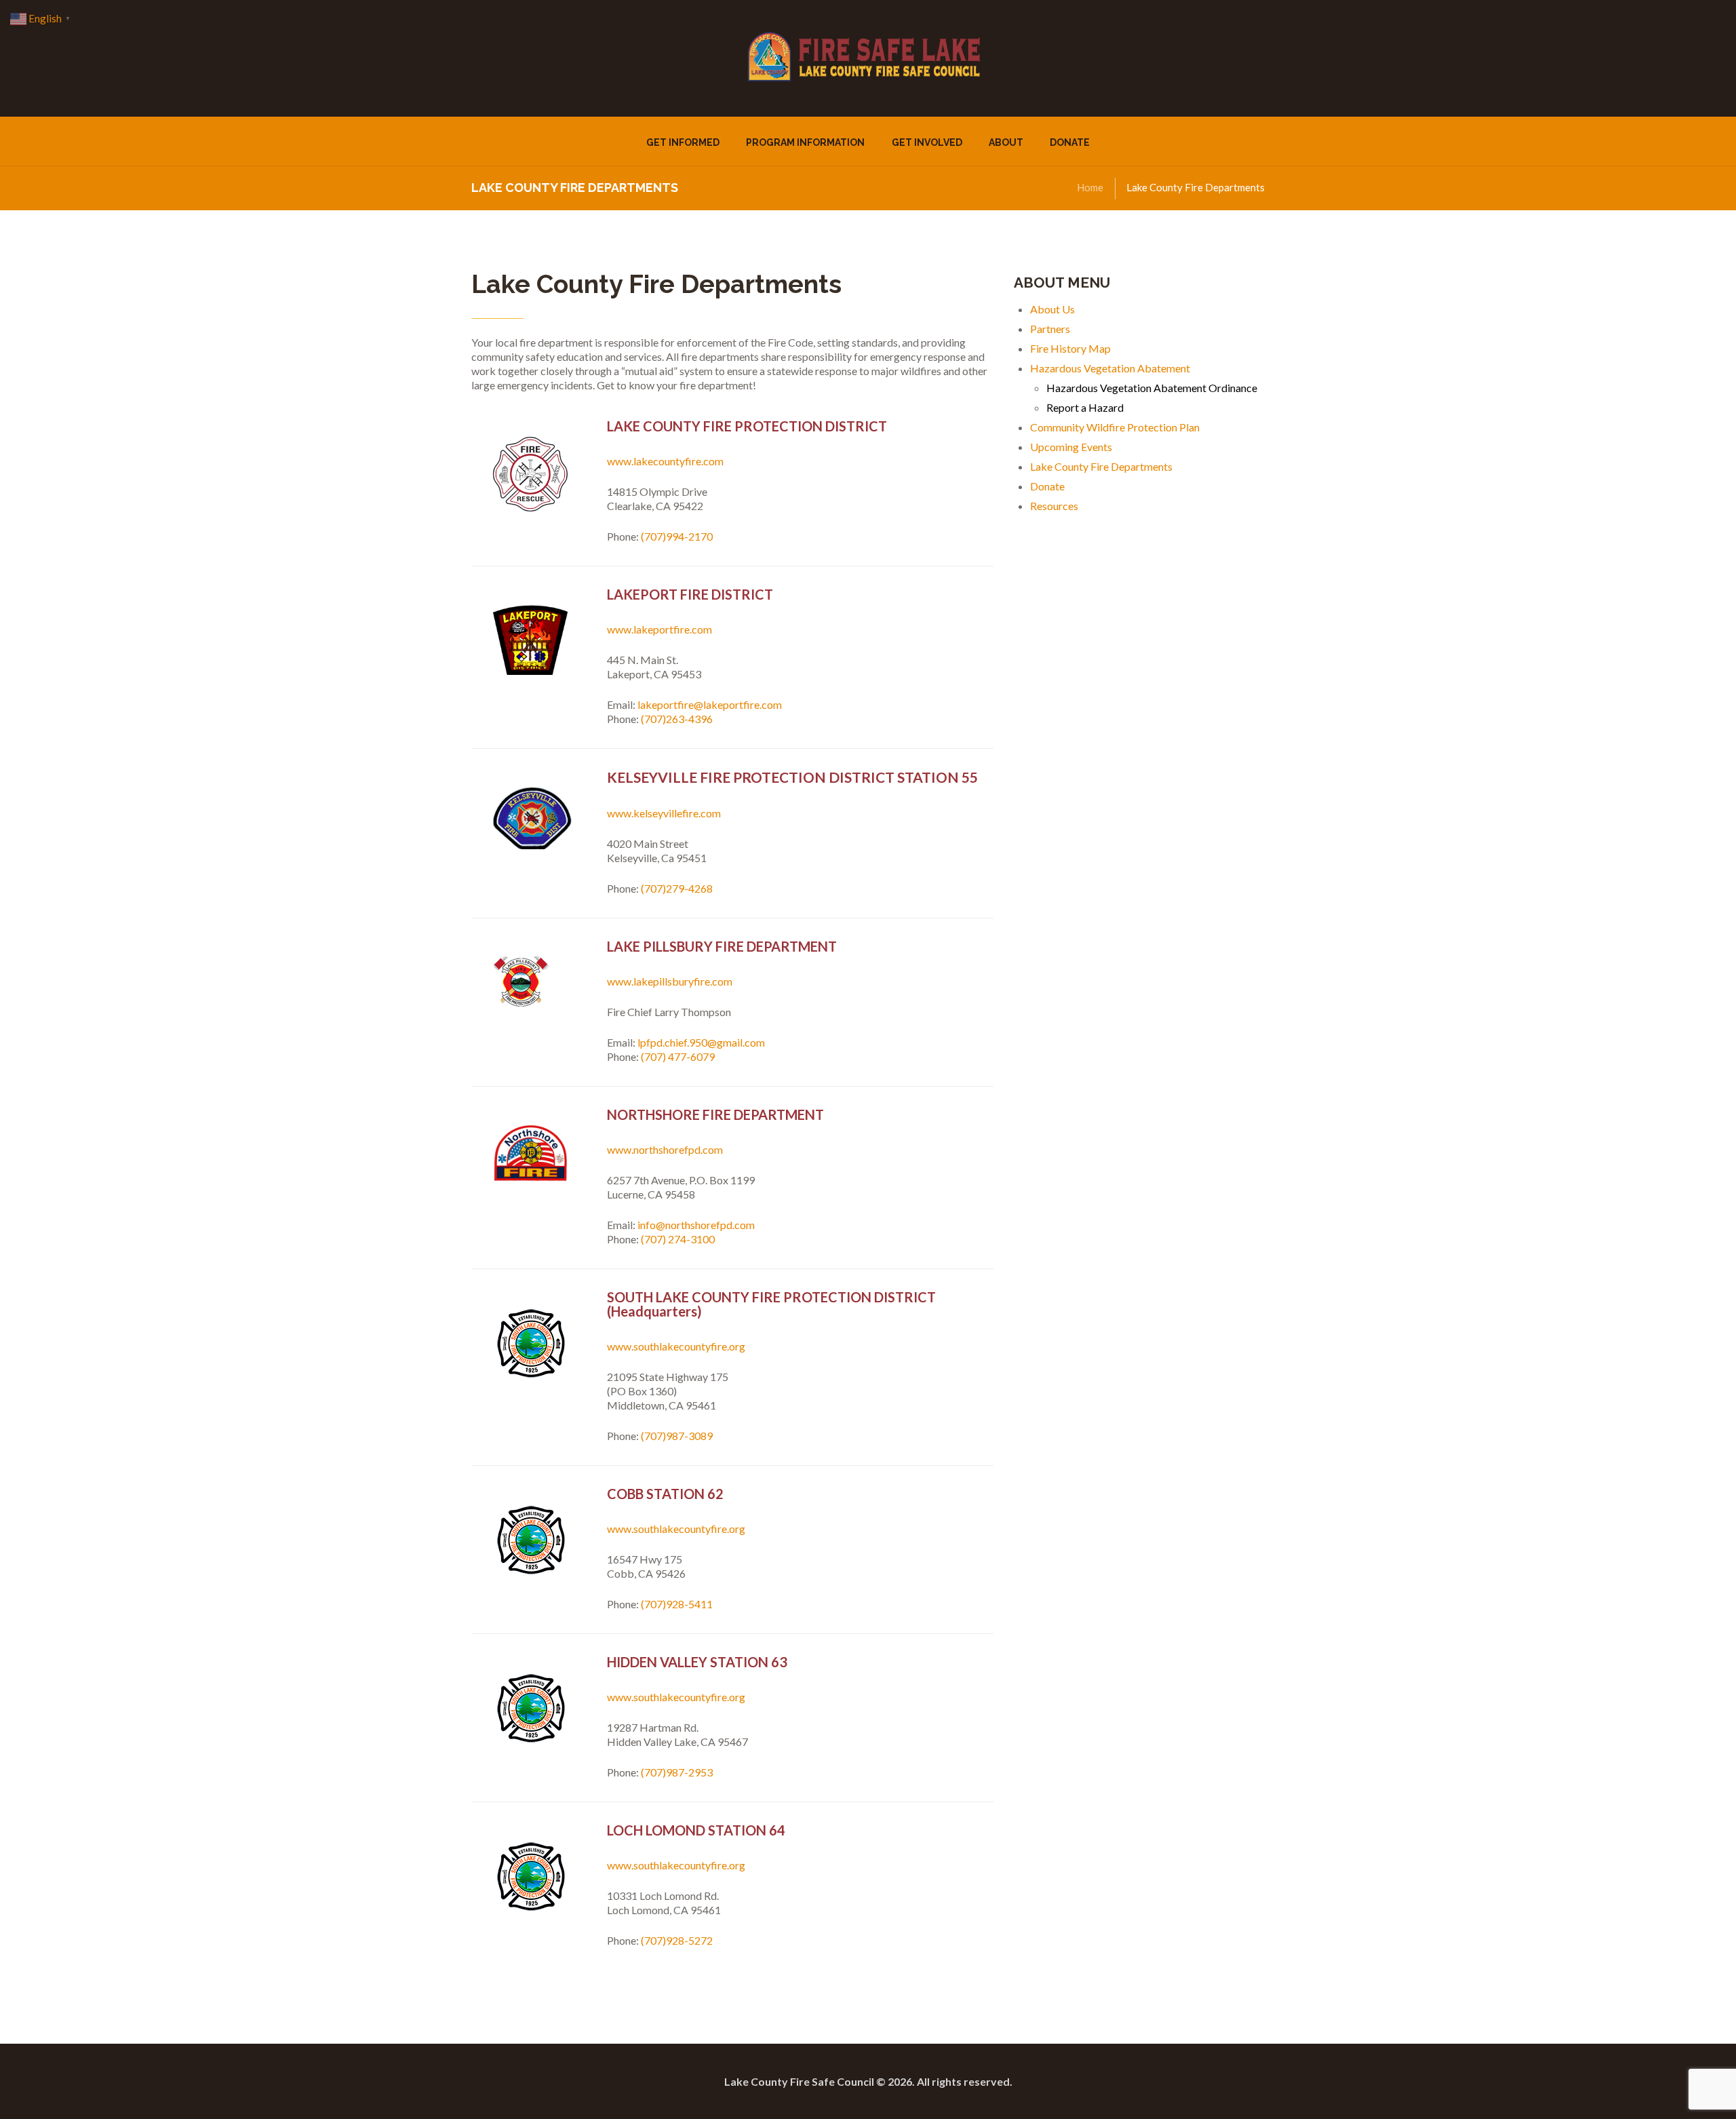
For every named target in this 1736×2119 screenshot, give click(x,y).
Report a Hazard (1085, 407)
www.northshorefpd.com (665, 1149)
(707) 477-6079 (678, 1056)
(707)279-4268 (677, 888)
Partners (1050, 329)
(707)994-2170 (677, 536)
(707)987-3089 (677, 1436)
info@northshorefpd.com (696, 1225)
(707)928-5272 (677, 1940)
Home (1090, 187)
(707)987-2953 (677, 1772)
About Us (1052, 309)
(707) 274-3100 (678, 1239)
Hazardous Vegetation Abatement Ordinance (1152, 388)
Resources (1054, 506)
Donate (1047, 486)
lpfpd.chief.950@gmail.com (701, 1042)
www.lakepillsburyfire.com (670, 981)
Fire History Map (1070, 348)
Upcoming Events (1071, 447)
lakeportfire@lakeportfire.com (710, 704)
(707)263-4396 (677, 719)
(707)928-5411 (677, 1604)
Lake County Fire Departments (1101, 466)
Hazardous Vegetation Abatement (1110, 368)
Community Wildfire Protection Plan (1115, 427)
